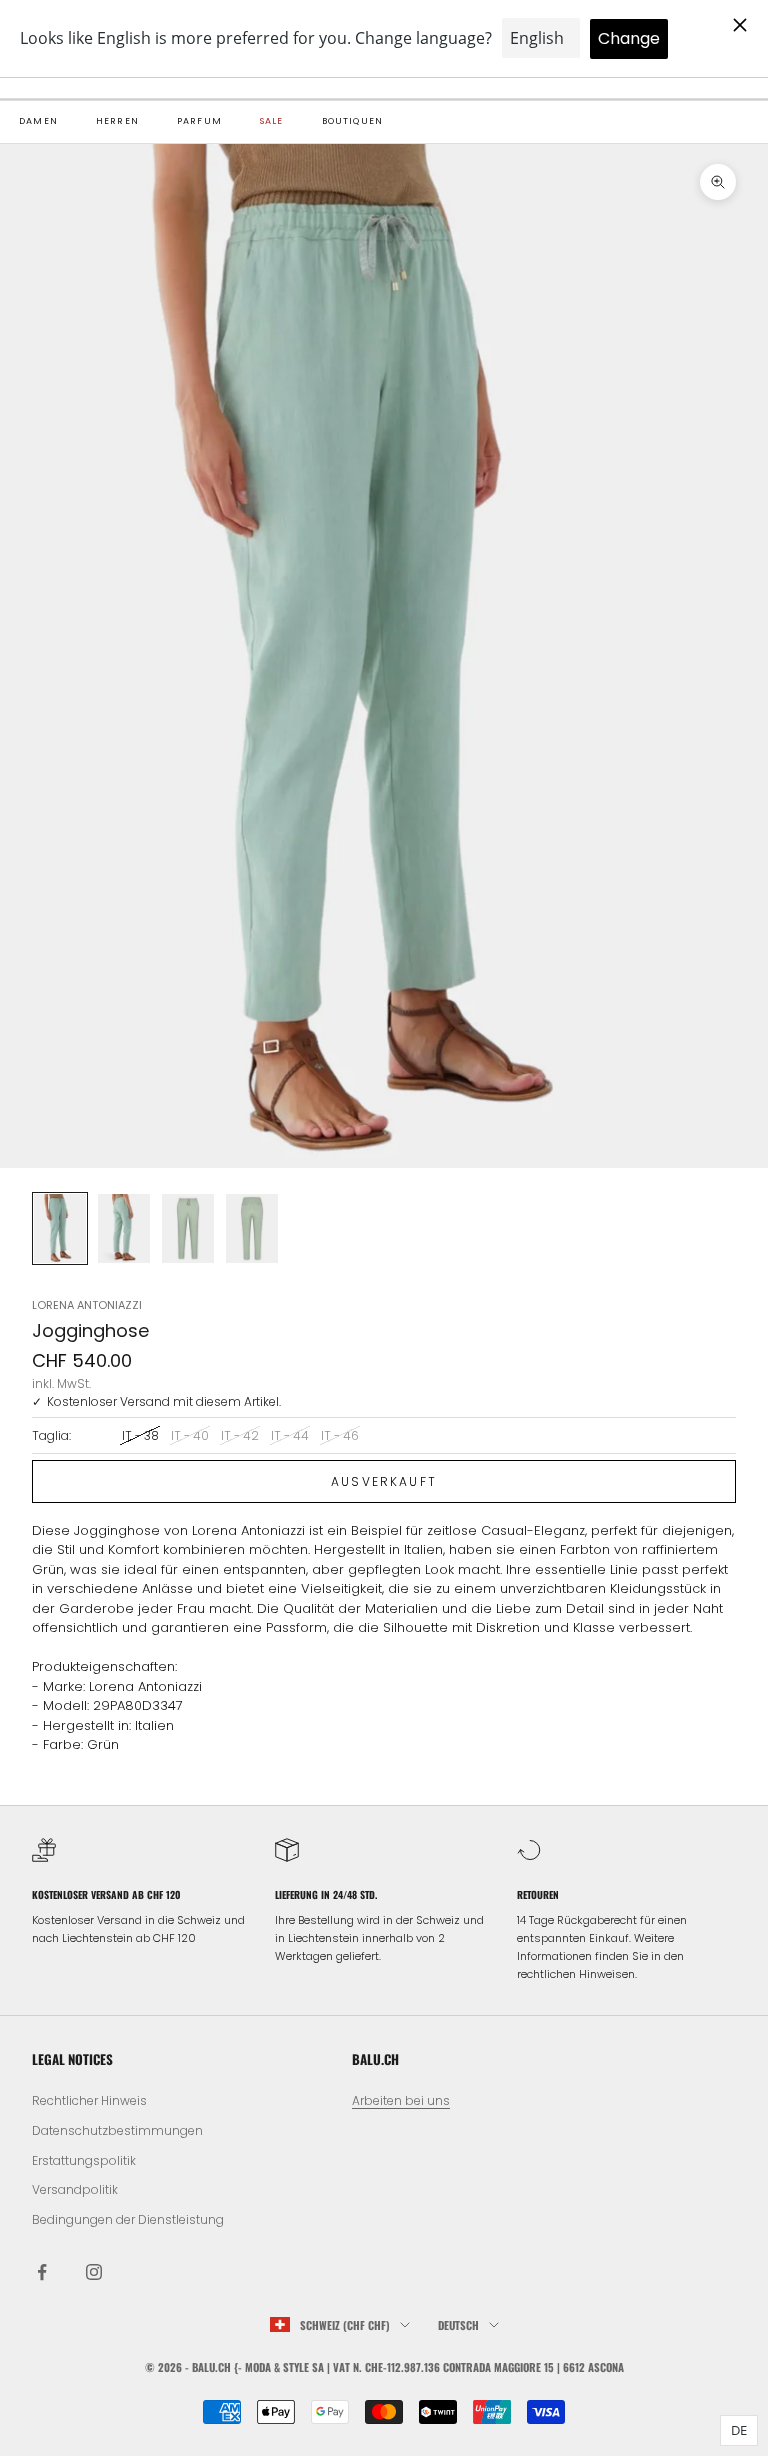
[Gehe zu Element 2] (124, 1228)
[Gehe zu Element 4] (252, 1228)
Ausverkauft (384, 1481)
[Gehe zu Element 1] (60, 1228)
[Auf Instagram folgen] (94, 2272)
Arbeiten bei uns (401, 2100)
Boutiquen (353, 121)
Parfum (199, 121)
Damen (38, 121)
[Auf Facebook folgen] (42, 2272)
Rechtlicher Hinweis (89, 2100)
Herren (117, 121)
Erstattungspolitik (84, 2160)
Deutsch (458, 2325)
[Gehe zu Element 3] (188, 1228)
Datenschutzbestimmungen (117, 2130)
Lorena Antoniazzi (87, 1305)
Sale (272, 121)
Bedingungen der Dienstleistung (128, 2219)
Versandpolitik (75, 2189)
